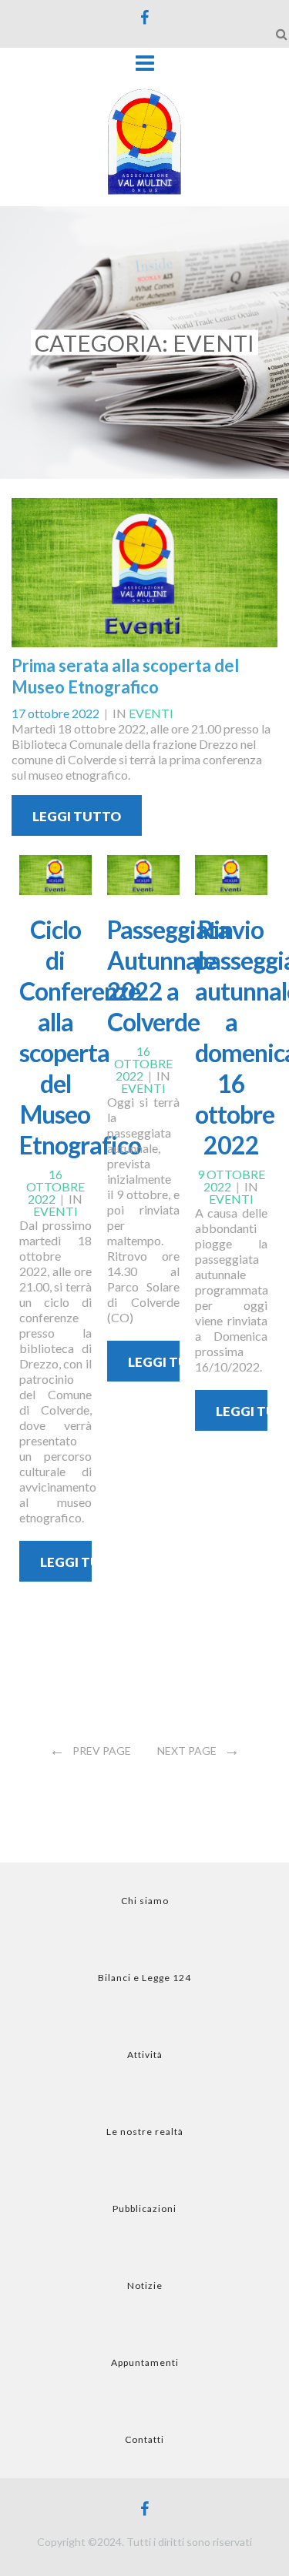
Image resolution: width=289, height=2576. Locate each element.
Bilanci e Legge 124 (144, 1978)
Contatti (144, 2439)
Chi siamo (145, 1901)
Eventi (151, 713)
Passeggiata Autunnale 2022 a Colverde (168, 976)
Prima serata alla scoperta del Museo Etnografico (125, 676)
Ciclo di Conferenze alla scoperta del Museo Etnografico (80, 1037)
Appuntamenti (145, 2362)
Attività (145, 2055)
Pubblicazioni (144, 2208)
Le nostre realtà (145, 2132)
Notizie (145, 2285)
